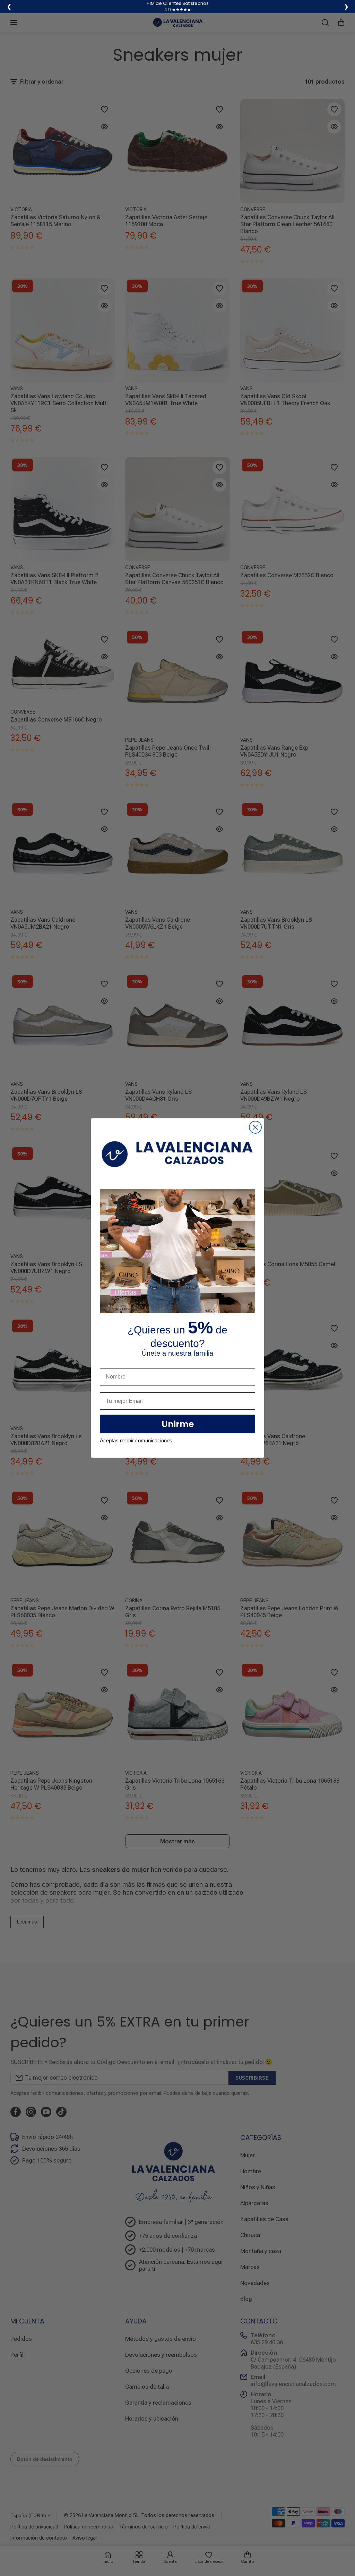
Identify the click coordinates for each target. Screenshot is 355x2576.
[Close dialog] (255, 1127)
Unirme (178, 1424)
